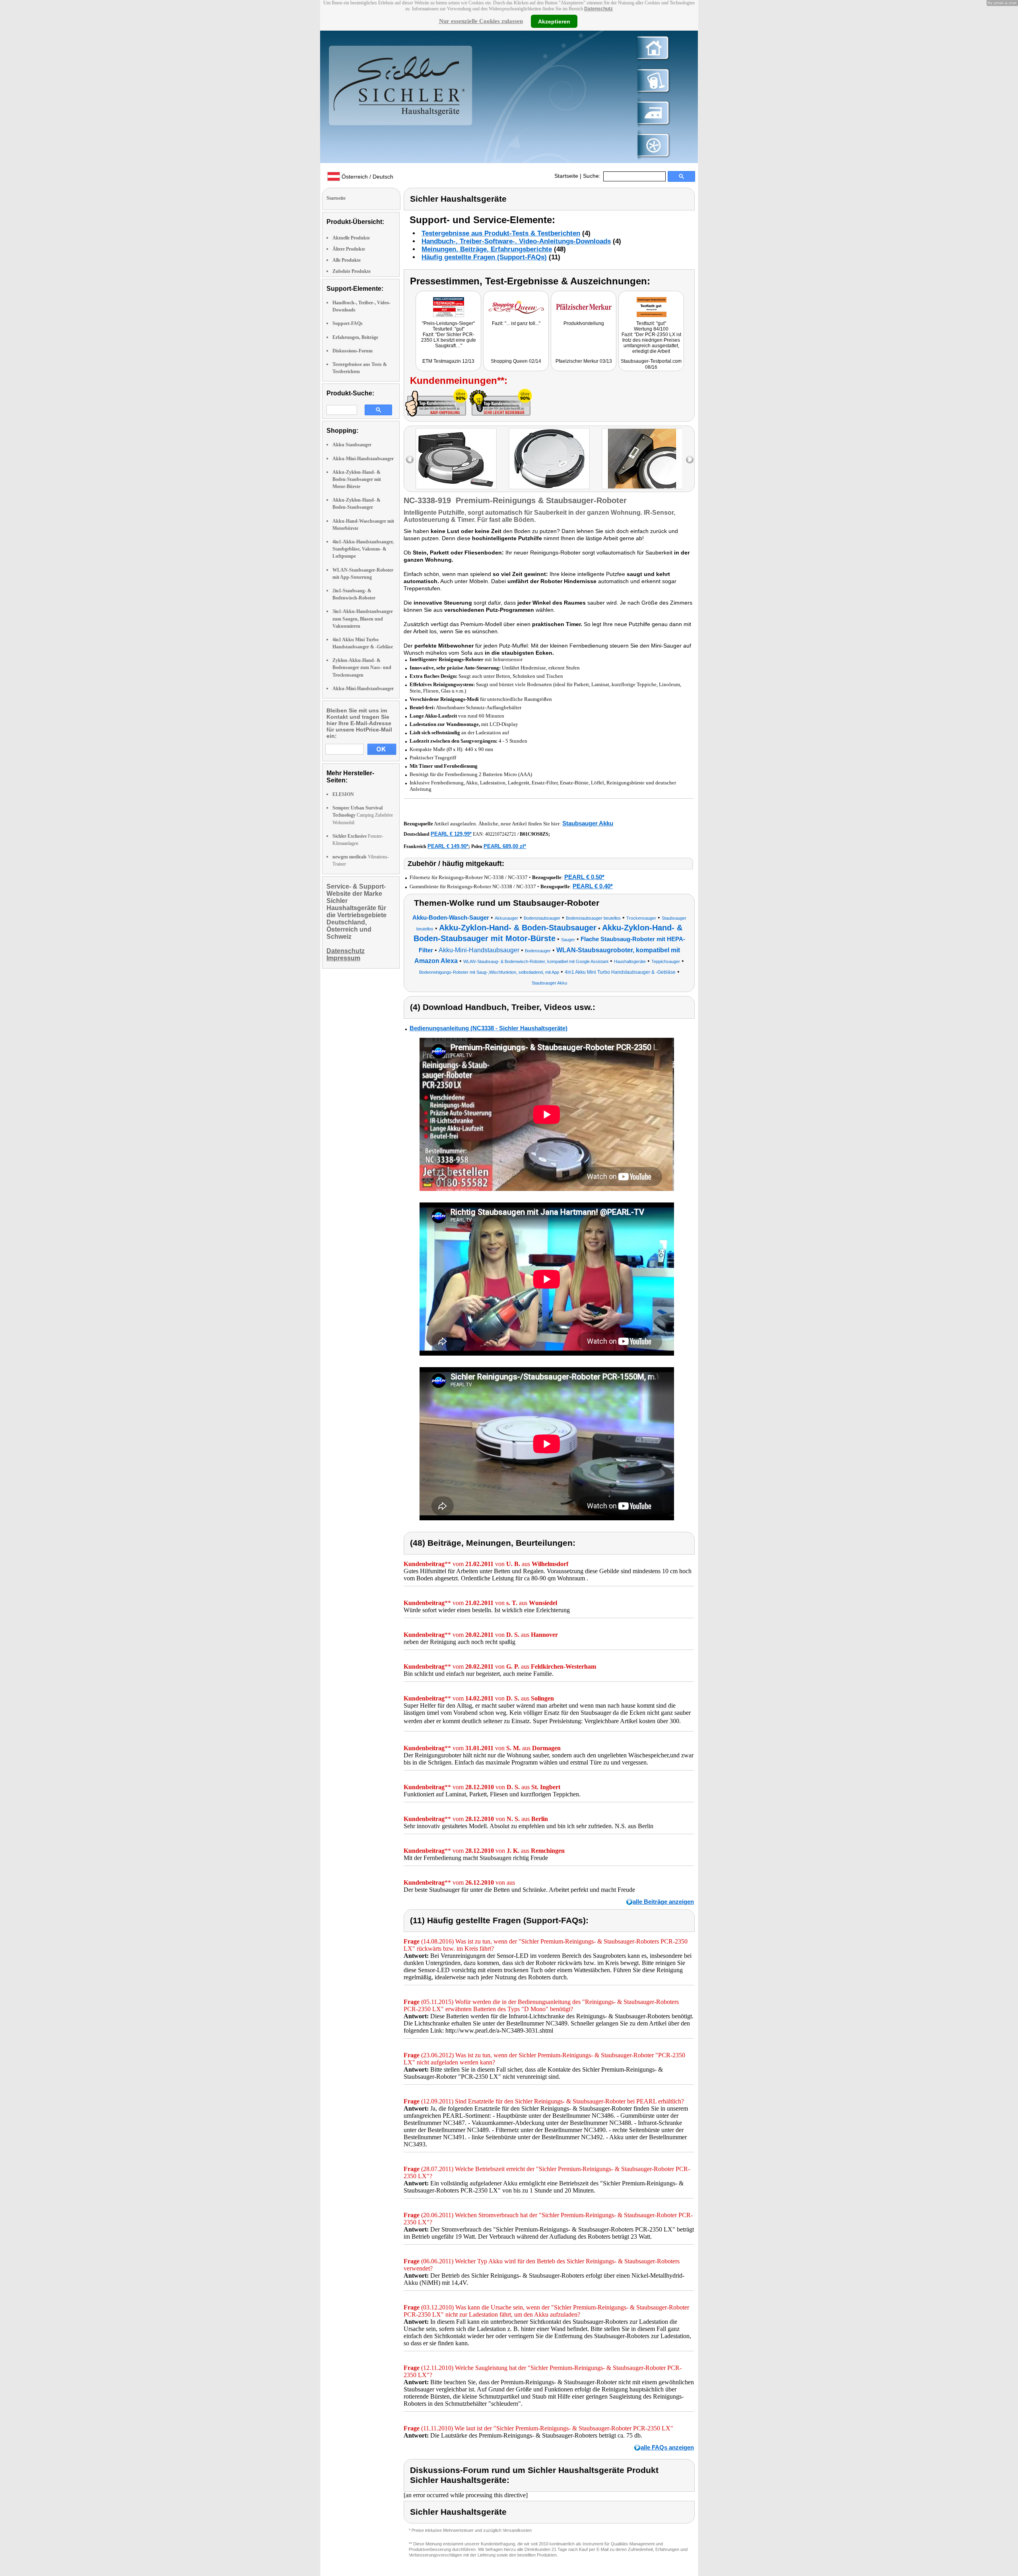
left (410, 460)
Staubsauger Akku (588, 823)
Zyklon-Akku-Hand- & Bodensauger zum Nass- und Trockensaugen (362, 667)
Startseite (566, 176)
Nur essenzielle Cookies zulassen (481, 21)
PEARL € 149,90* (448, 846)
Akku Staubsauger (352, 445)
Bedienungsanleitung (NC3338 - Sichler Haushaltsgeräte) (489, 1028)
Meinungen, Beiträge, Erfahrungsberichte (487, 249)
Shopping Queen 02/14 (516, 361)
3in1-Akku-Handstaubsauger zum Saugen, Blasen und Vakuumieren (363, 619)
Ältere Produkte (349, 249)
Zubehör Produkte (352, 271)
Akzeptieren (554, 21)
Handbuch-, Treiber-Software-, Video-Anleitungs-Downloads (516, 241)
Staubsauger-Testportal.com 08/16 (651, 364)
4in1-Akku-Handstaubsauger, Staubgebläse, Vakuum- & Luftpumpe (363, 549)
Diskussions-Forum (353, 351)
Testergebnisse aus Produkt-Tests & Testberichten (501, 233)
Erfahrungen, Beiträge (355, 337)
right (690, 460)
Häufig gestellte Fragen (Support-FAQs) (484, 257)
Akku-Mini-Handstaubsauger (363, 459)
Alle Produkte (347, 260)
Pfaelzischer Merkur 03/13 (584, 361)
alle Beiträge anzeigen (663, 1902)
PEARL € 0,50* (584, 877)
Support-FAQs (348, 323)
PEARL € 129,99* (451, 834)
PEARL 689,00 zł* (505, 846)
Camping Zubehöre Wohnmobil (363, 815)
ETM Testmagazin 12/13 (448, 361)
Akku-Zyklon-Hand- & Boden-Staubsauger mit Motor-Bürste (357, 479)
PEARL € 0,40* (593, 886)
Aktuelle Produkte (351, 238)
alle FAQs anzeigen (667, 2447)
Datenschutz (598, 9)
